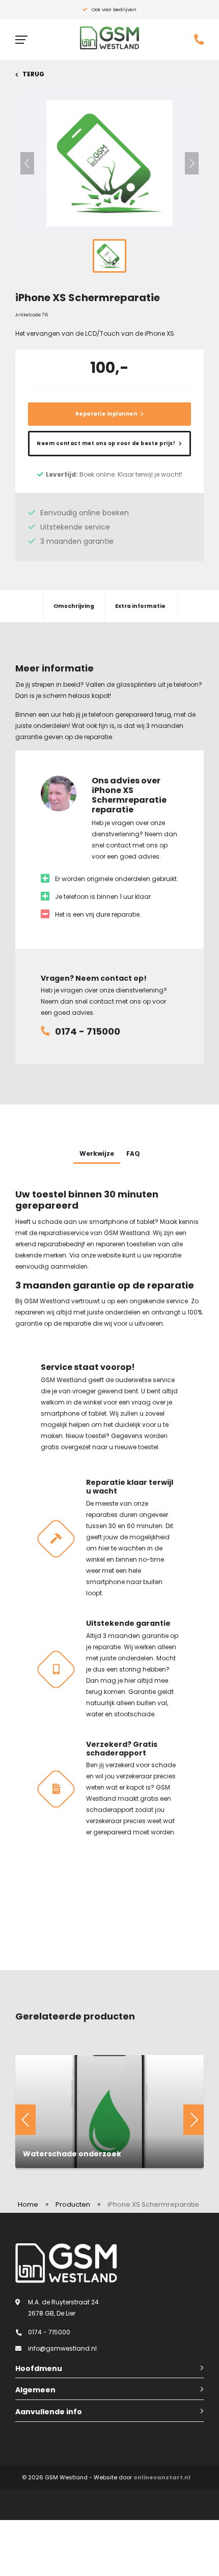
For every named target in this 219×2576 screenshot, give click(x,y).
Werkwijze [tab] (97, 1153)
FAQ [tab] (133, 1153)
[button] (27, 163)
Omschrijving (74, 606)
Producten (73, 2204)
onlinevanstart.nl (162, 2477)
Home (28, 2204)
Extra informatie (140, 606)
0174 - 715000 (88, 1031)
